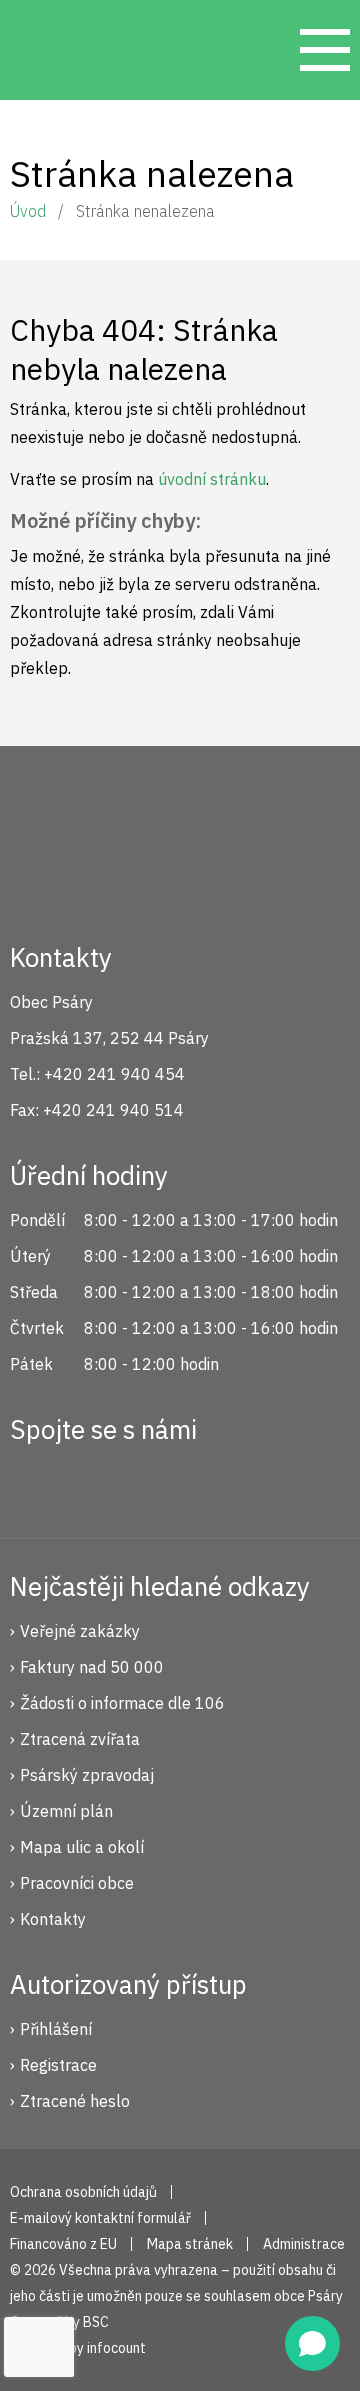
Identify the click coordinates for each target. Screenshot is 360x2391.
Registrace (58, 2065)
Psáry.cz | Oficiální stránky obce (50, 50)
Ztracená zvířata (80, 1739)
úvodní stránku (212, 479)
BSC (96, 2322)
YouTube (170, 1482)
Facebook (36, 1482)
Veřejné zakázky (80, 1631)
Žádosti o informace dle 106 (122, 1703)
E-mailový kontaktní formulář (100, 2218)
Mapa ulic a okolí (82, 1847)
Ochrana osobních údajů (83, 2192)
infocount (116, 2348)
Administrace (304, 2244)
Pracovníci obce (77, 1883)
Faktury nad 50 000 (92, 1667)
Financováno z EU (63, 2244)
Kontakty (53, 1919)
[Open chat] (312, 2343)
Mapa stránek (190, 2244)
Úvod (28, 211)
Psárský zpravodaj (87, 1775)
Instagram (103, 1482)
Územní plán (66, 1811)
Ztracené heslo (75, 2101)
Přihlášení (56, 2029)
